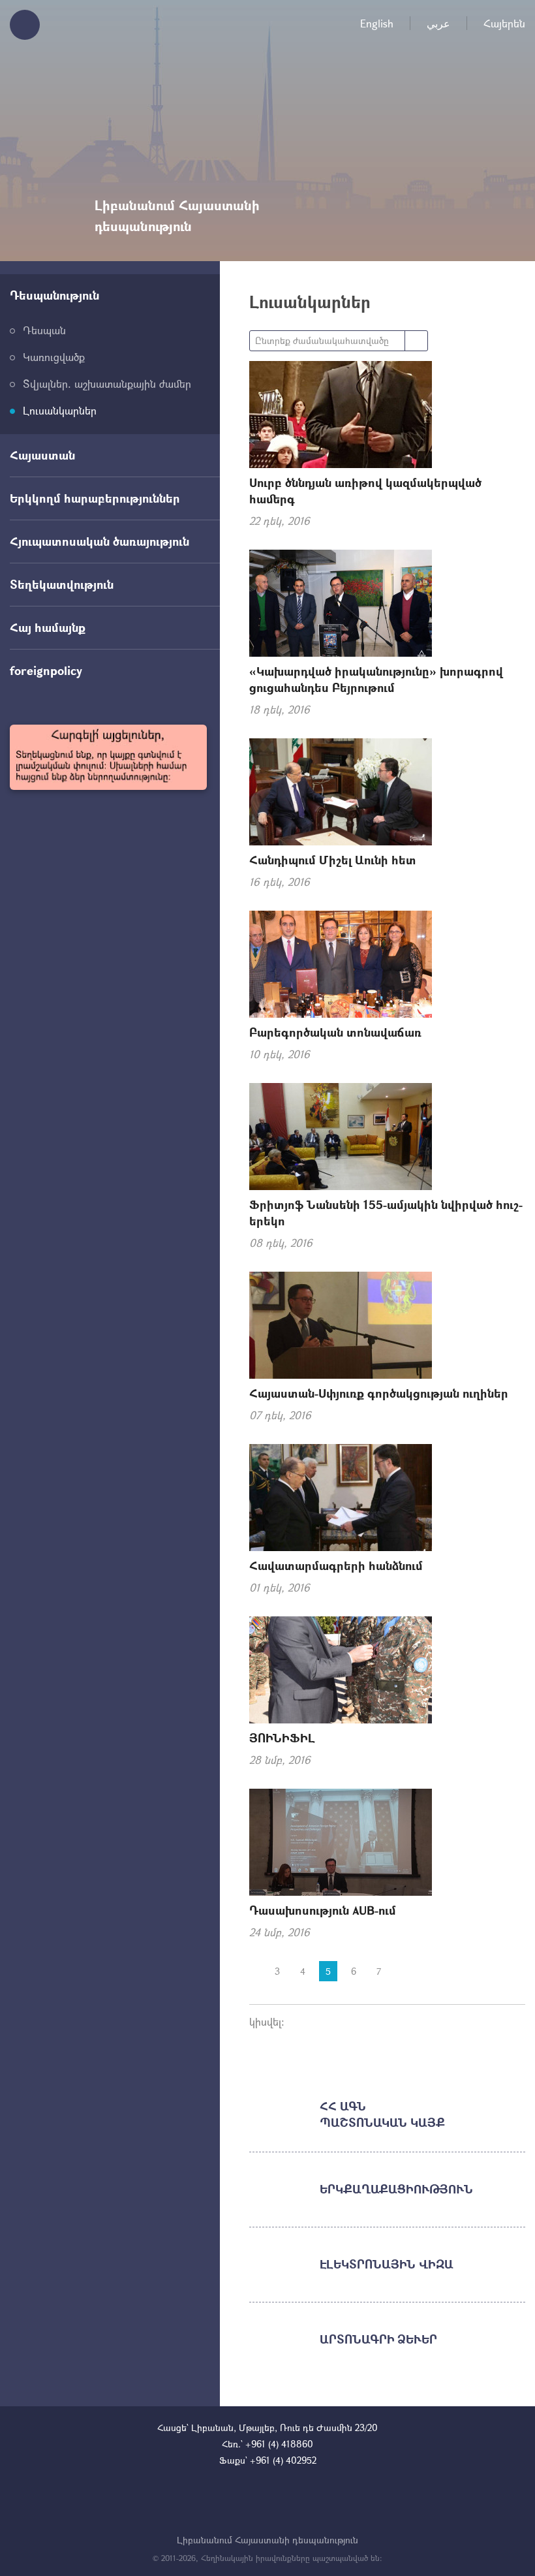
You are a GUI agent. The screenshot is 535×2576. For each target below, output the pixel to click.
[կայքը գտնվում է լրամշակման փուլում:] (108, 757)
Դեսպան (44, 330)
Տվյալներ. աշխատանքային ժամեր (107, 384)
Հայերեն (504, 23)
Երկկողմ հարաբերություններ (95, 498)
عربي (438, 23)
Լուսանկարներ (60, 410)
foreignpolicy (46, 670)
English (377, 23)
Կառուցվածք (54, 357)
